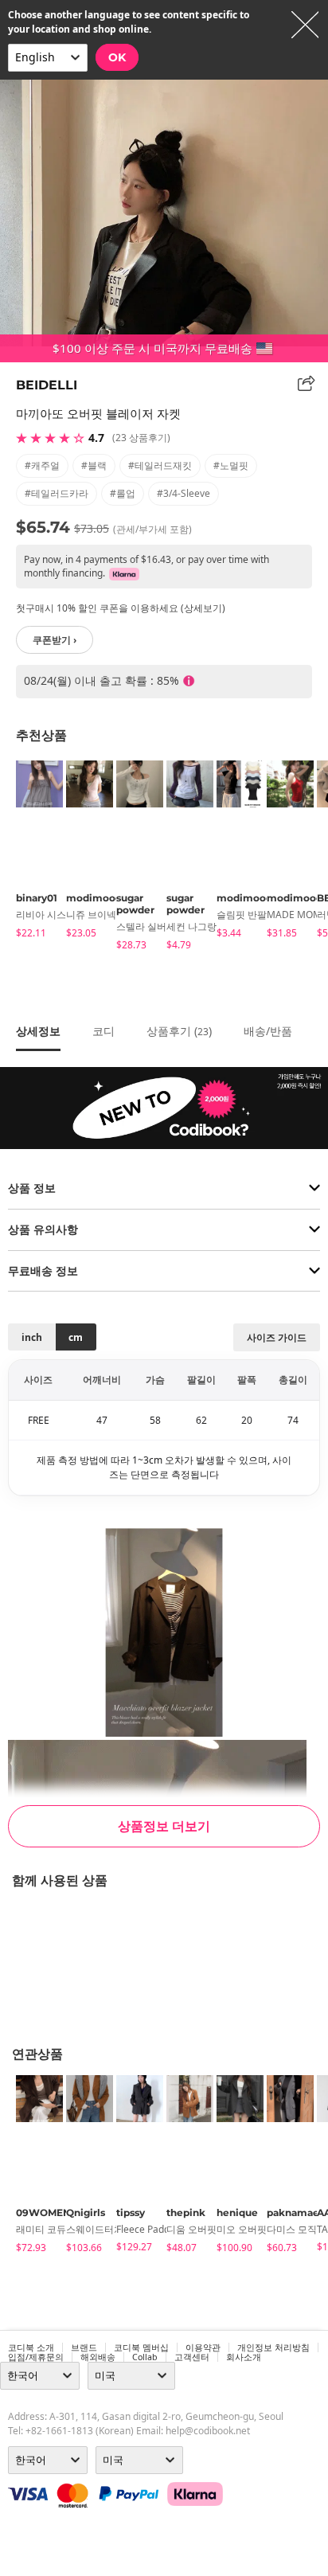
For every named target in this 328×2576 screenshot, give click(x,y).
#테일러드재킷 (160, 465)
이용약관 (203, 2347)
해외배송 (98, 2357)
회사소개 (244, 2357)
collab (145, 2357)
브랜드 (84, 2347)
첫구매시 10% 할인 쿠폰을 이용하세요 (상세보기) (121, 608)
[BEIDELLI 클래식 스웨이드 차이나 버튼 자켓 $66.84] (8, 1957)
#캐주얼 (42, 465)
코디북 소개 (31, 2347)
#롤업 (123, 493)
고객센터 (192, 2357)
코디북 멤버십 (141, 2347)
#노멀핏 (231, 465)
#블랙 (94, 465)
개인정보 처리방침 (273, 2347)
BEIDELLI (47, 385)
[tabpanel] (33, 852)
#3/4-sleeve (184, 493)
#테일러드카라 (57, 493)
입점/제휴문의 (36, 2357)
